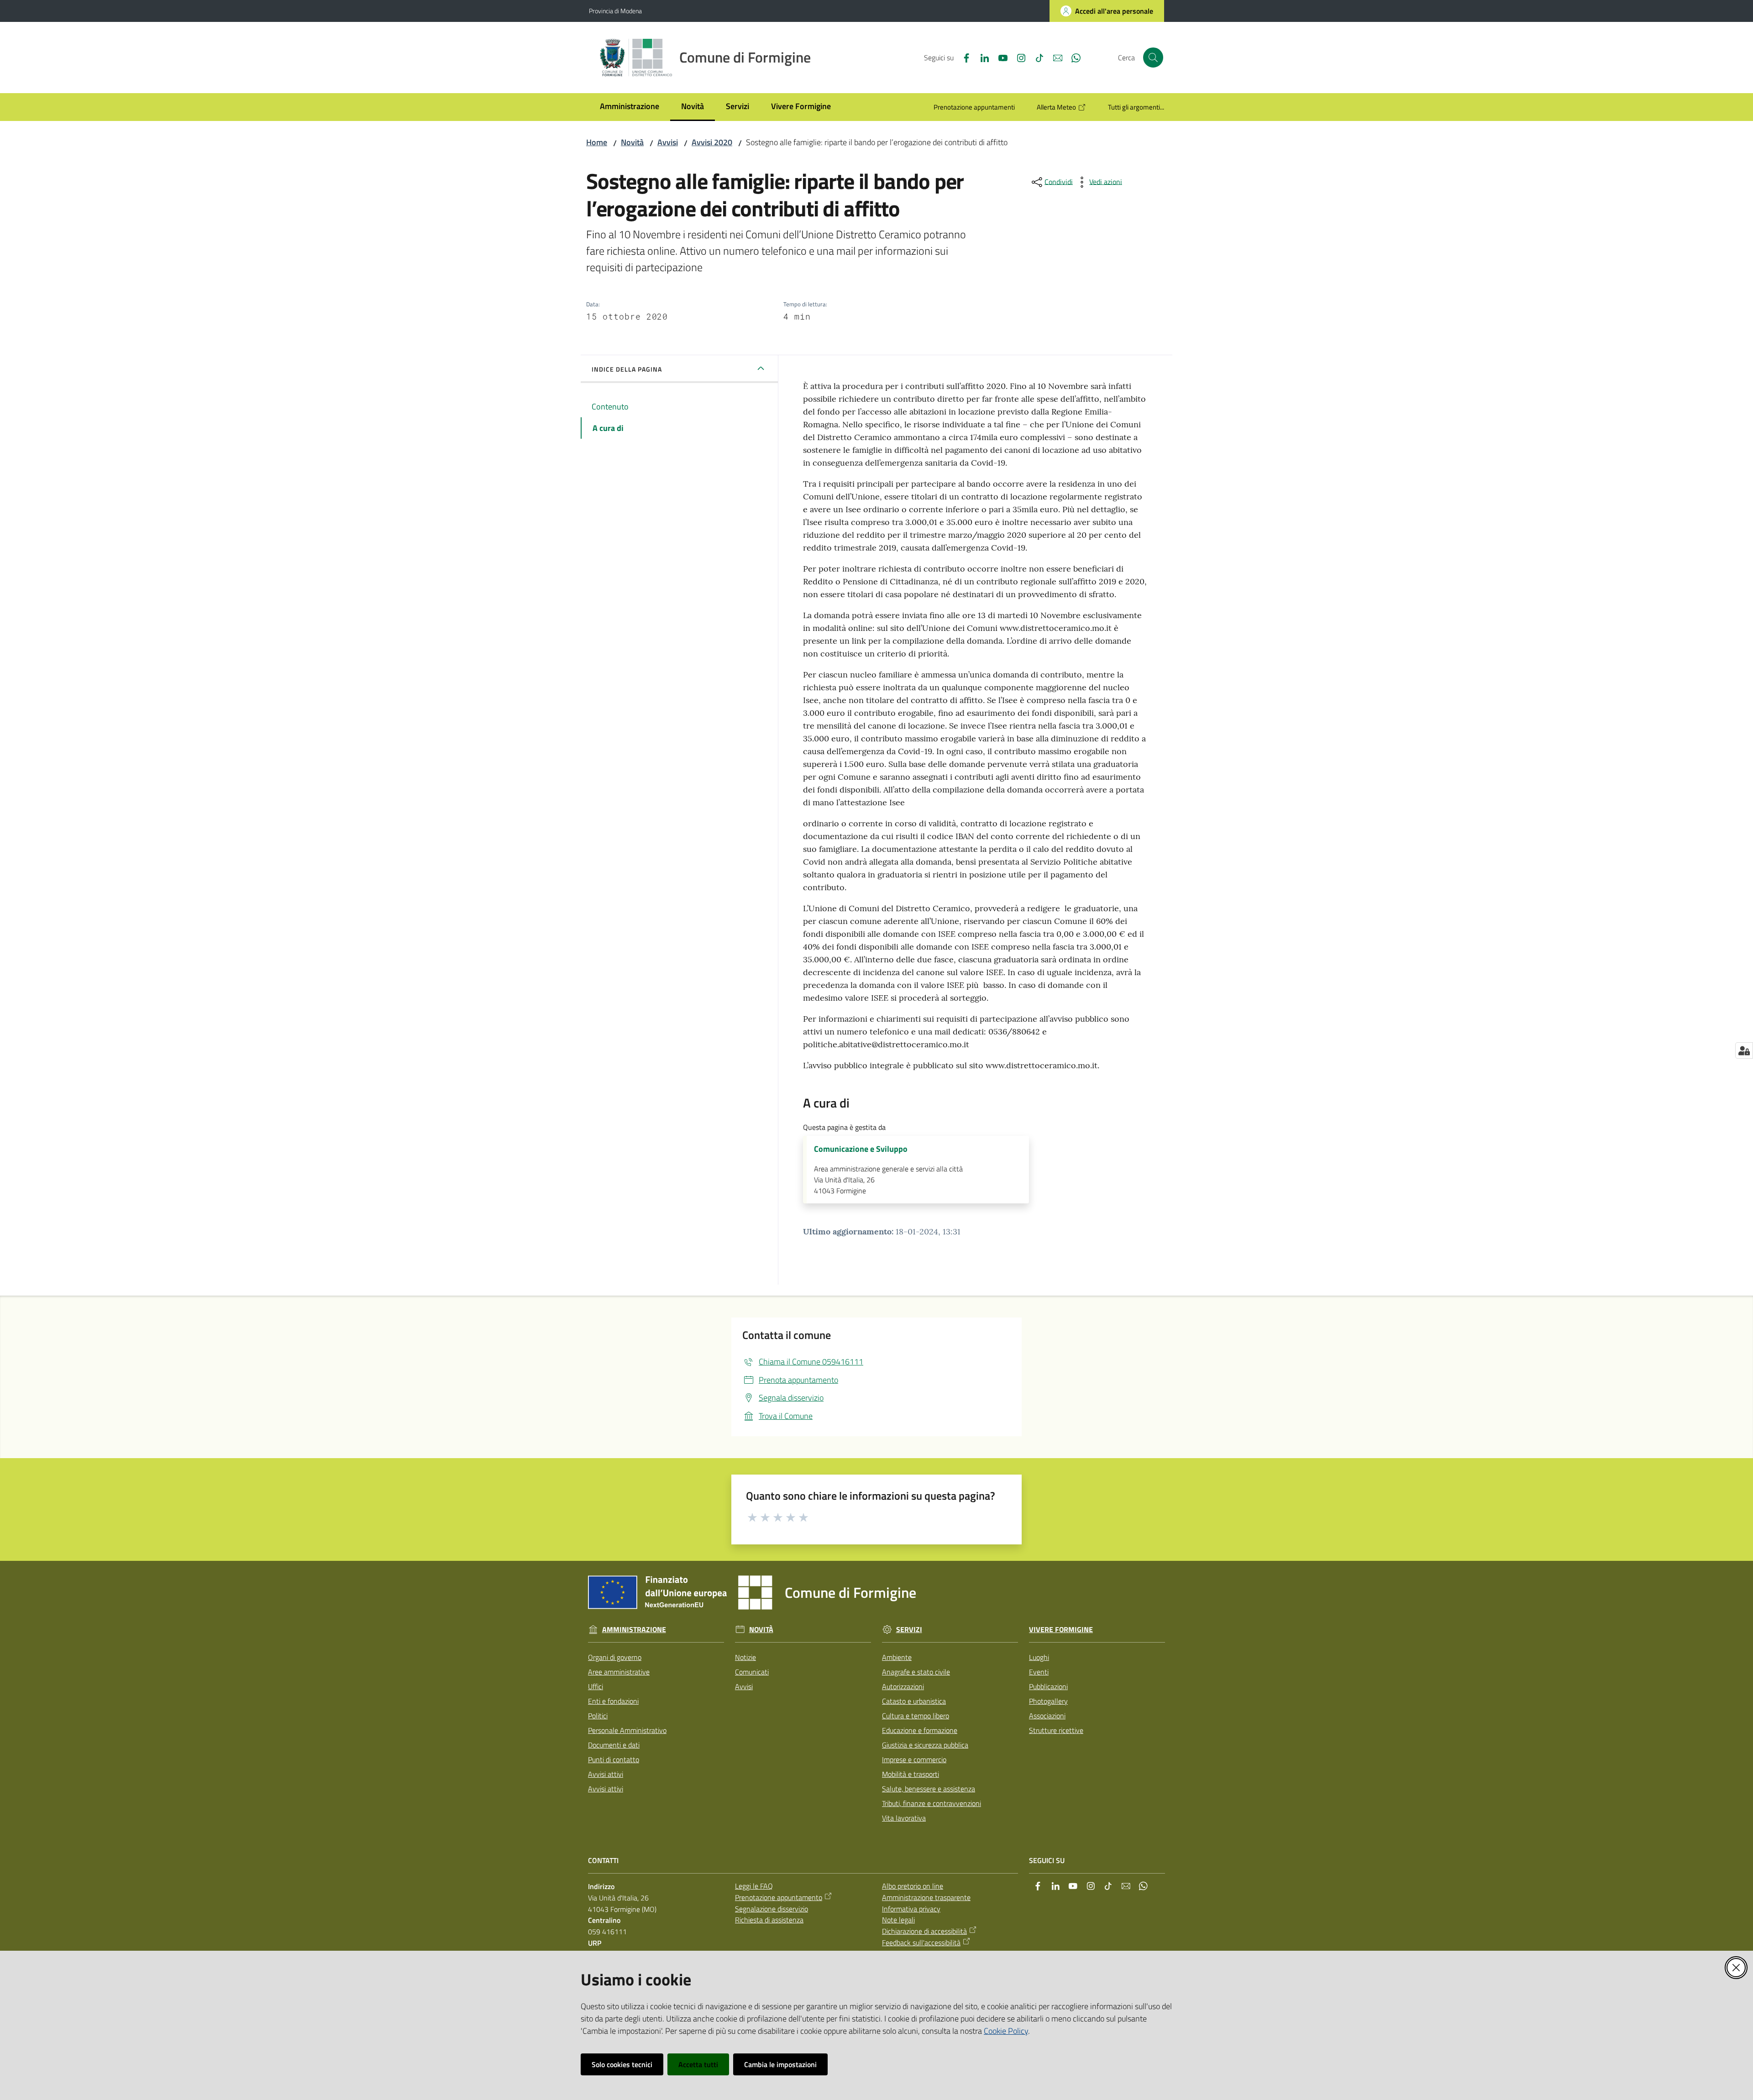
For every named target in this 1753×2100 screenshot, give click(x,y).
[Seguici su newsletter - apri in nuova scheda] (1054, 57)
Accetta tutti (698, 2064)
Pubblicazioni (1048, 1686)
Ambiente (897, 1657)
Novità (632, 142)
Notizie (745, 1657)
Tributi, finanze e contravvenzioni (932, 1803)
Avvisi (668, 142)
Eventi (1039, 1672)
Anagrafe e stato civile (916, 1672)
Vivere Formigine (1061, 1630)
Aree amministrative (619, 1672)
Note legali (898, 1920)
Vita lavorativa (904, 1818)
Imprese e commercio (914, 1759)
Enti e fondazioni (613, 1701)
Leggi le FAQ (754, 1886)
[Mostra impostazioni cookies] (1744, 1050)
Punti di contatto (614, 1759)
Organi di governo (615, 1657)
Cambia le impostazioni (780, 2064)
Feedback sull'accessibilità (921, 1942)
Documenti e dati (614, 1745)
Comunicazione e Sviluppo (861, 1149)
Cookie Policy (1006, 2031)
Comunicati (752, 1672)
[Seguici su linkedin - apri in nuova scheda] (981, 57)
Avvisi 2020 (712, 142)
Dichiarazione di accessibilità (924, 1931)
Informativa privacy (911, 1909)
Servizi (909, 1630)
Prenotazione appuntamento (779, 1897)
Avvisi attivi (606, 1774)
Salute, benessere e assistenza (929, 1789)
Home (597, 142)
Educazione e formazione (920, 1730)
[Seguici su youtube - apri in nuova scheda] (999, 57)
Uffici (596, 1686)
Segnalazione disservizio (772, 1909)
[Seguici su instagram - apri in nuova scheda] (1018, 57)
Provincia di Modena (615, 11)
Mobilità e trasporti (911, 1774)
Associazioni (1047, 1716)
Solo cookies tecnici (622, 2064)
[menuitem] (630, 107)
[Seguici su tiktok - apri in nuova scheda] (1036, 57)
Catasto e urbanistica (914, 1701)
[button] (1153, 58)
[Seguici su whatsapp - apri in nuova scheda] (1072, 57)
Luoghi (1039, 1657)
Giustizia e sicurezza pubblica (925, 1745)
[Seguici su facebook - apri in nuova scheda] (963, 57)
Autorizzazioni (903, 1686)
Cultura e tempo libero (916, 1716)
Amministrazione (634, 1630)
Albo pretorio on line (913, 1886)
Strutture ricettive (1056, 1730)
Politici (598, 1716)
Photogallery (1048, 1701)
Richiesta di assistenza (769, 1920)
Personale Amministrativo (627, 1730)
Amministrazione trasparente (926, 1897)
